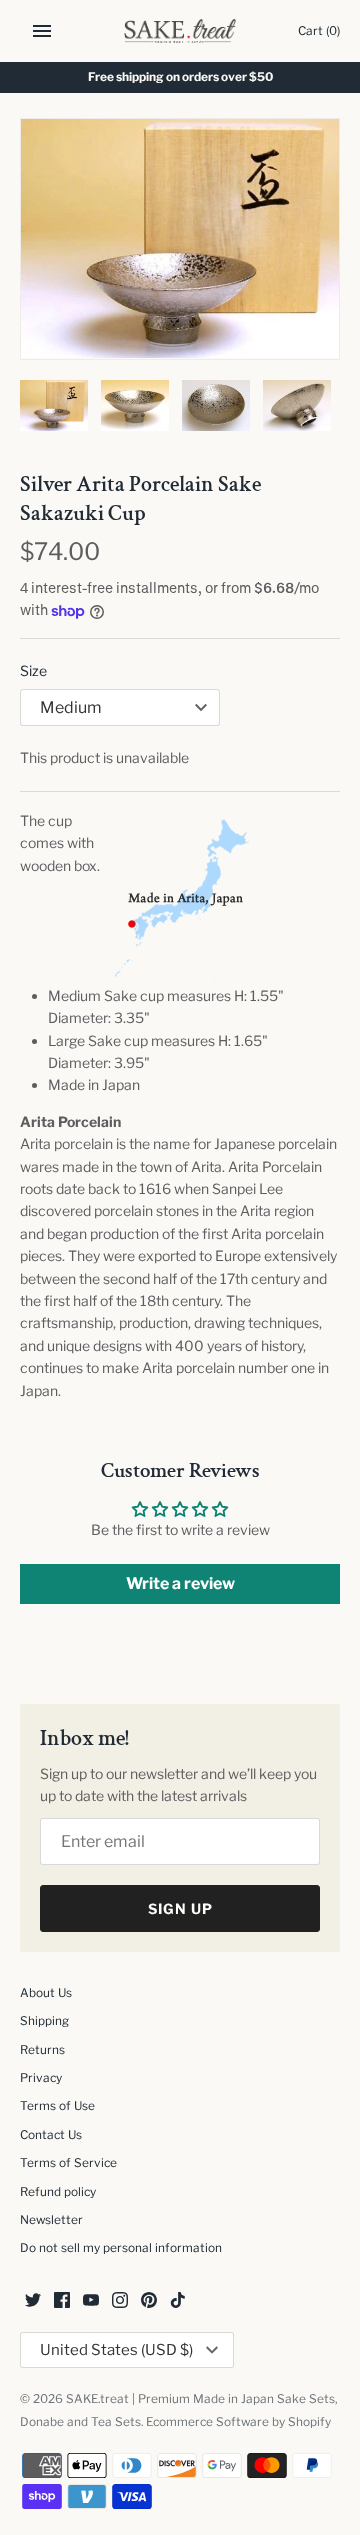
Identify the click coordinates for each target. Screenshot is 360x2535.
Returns (42, 2050)
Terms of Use (57, 2106)
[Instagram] (120, 2301)
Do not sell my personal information (121, 2248)
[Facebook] (62, 2301)
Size (33, 670)
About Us (46, 1993)
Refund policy (58, 2192)
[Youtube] (91, 2301)
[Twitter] (33, 2301)
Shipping (44, 2021)
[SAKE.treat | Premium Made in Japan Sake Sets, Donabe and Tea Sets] (180, 31)
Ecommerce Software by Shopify (238, 2422)
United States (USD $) (116, 2350)
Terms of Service (68, 2163)
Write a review (180, 1583)
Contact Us (51, 2135)
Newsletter (51, 2220)
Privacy (41, 2078)
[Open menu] (42, 31)
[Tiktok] (178, 2301)
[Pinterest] (149, 2301)
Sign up (180, 1908)
